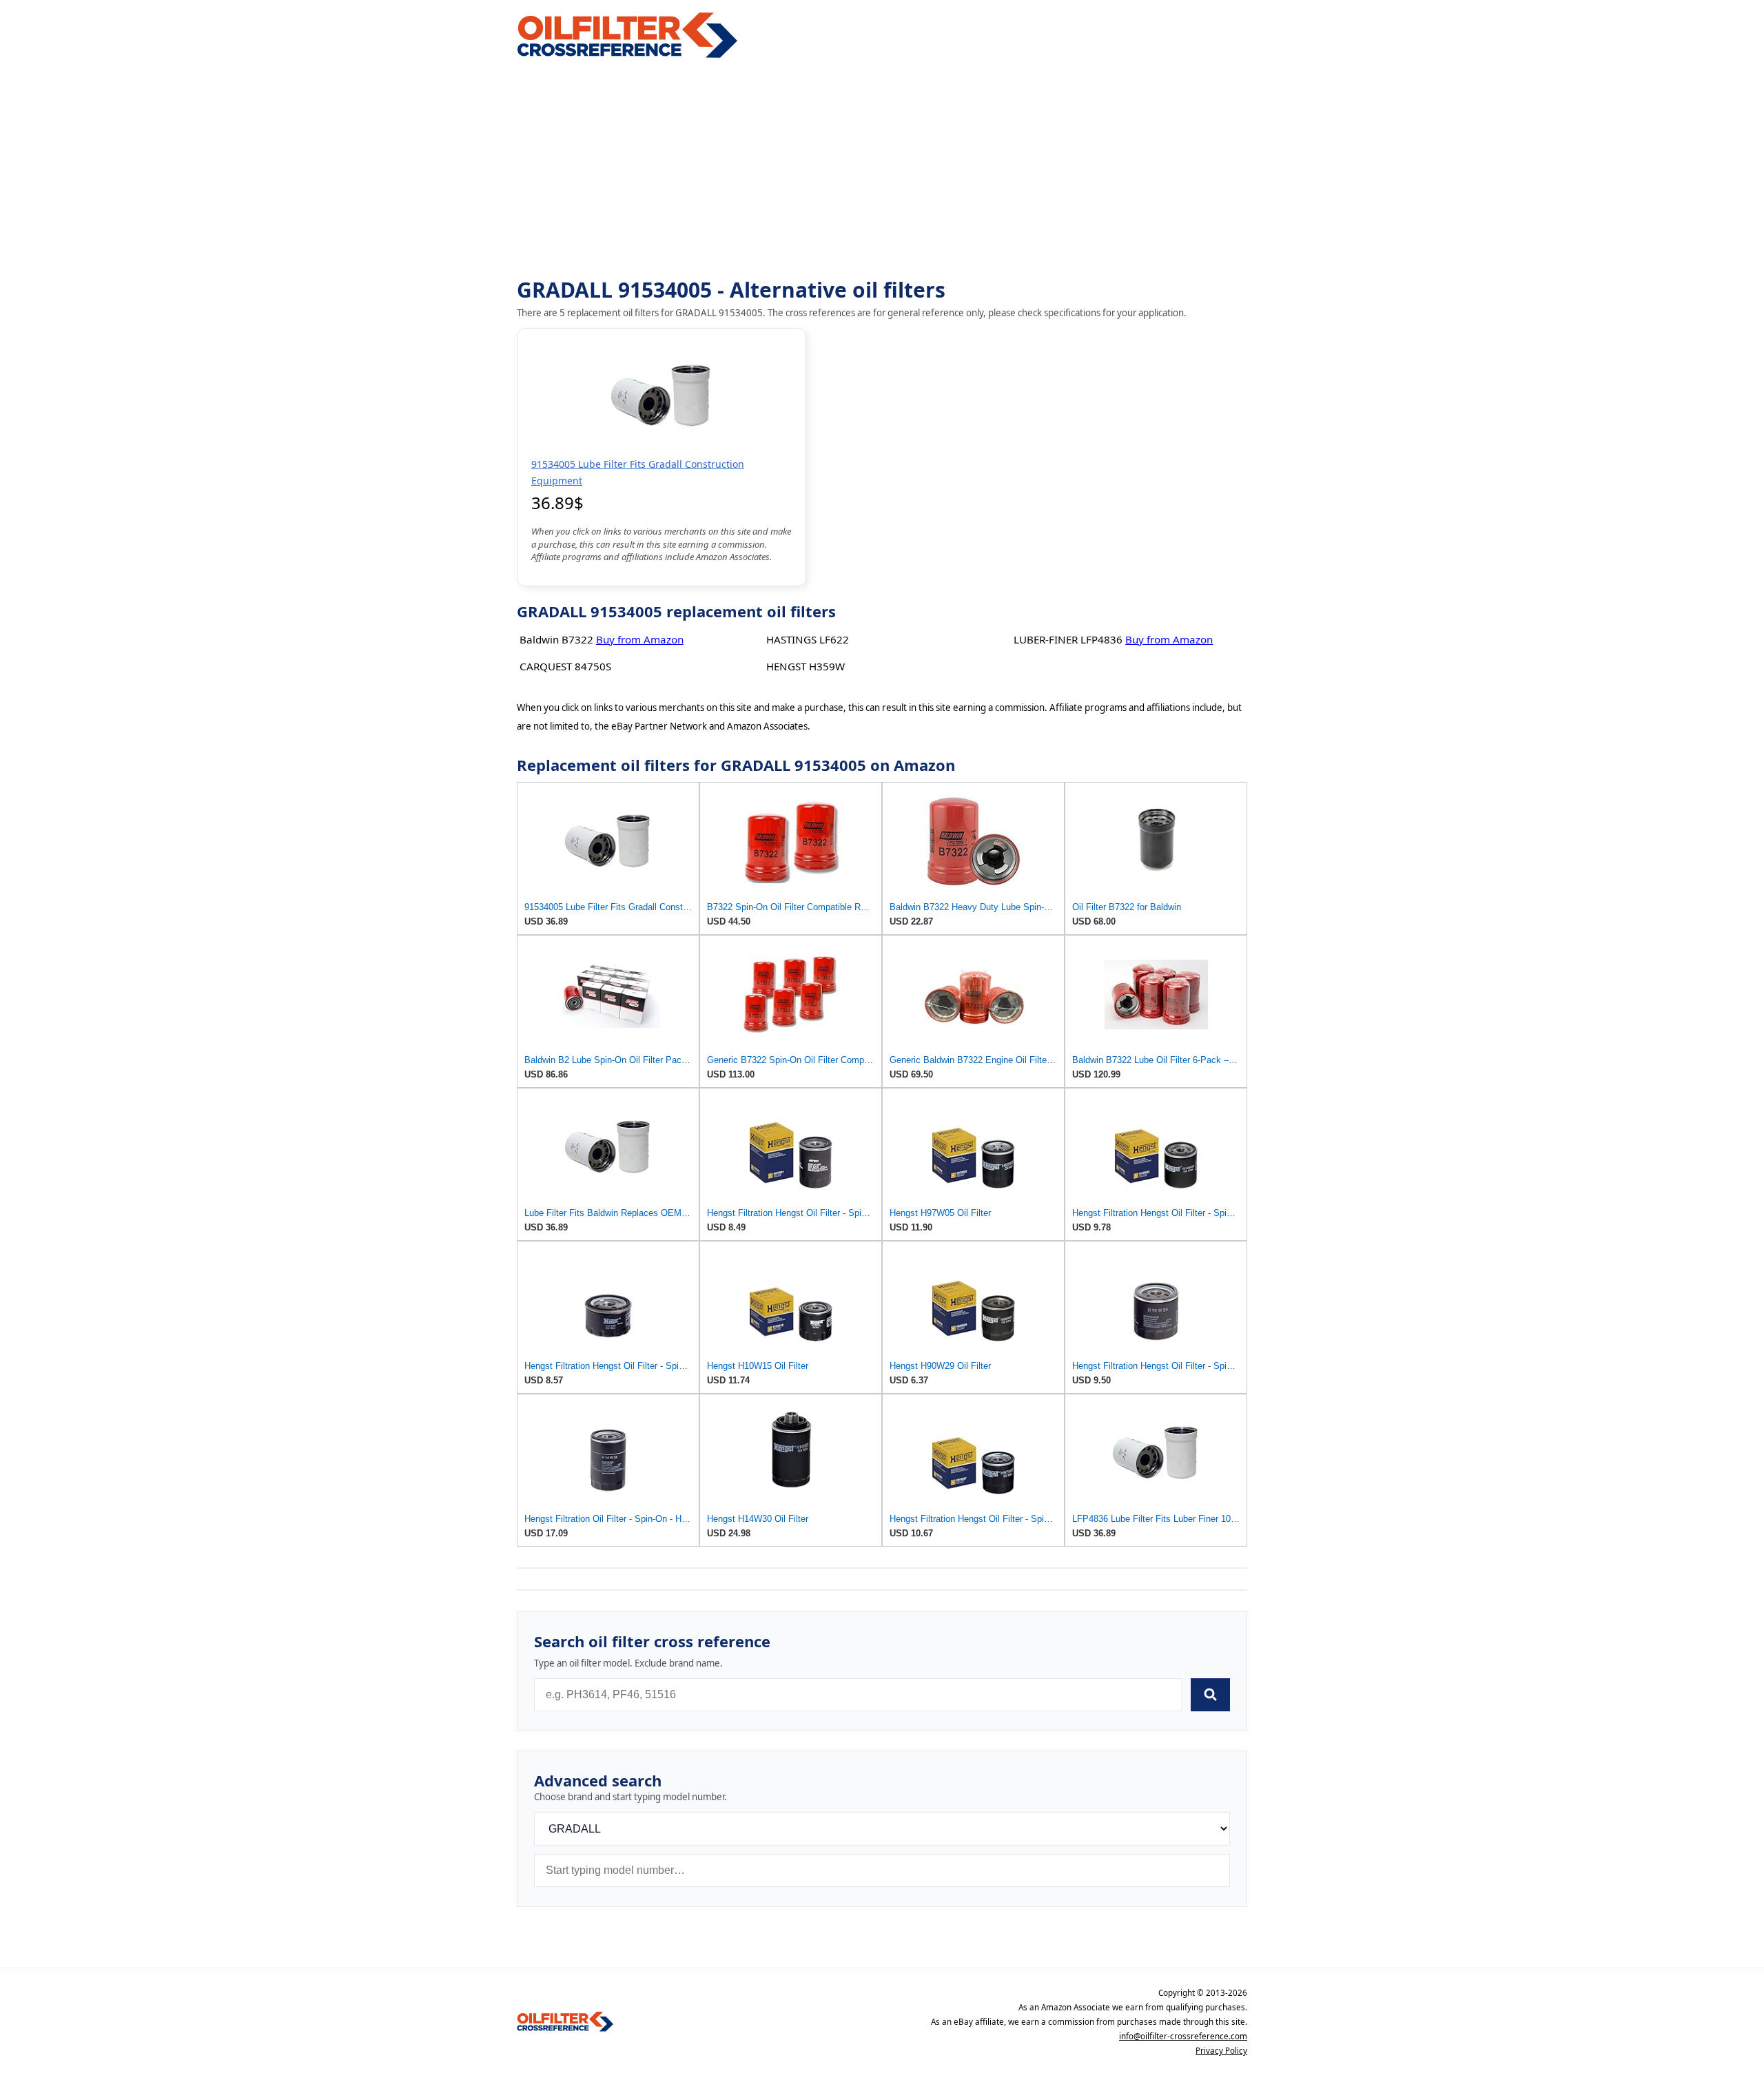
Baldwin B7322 (556, 639)
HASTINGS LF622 (808, 639)
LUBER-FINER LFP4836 (1068, 639)
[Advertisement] (882, 169)
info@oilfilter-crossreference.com (1183, 2036)
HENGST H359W (806, 666)
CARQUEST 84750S (565, 666)
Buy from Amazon (640, 639)
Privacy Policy (1221, 2051)
